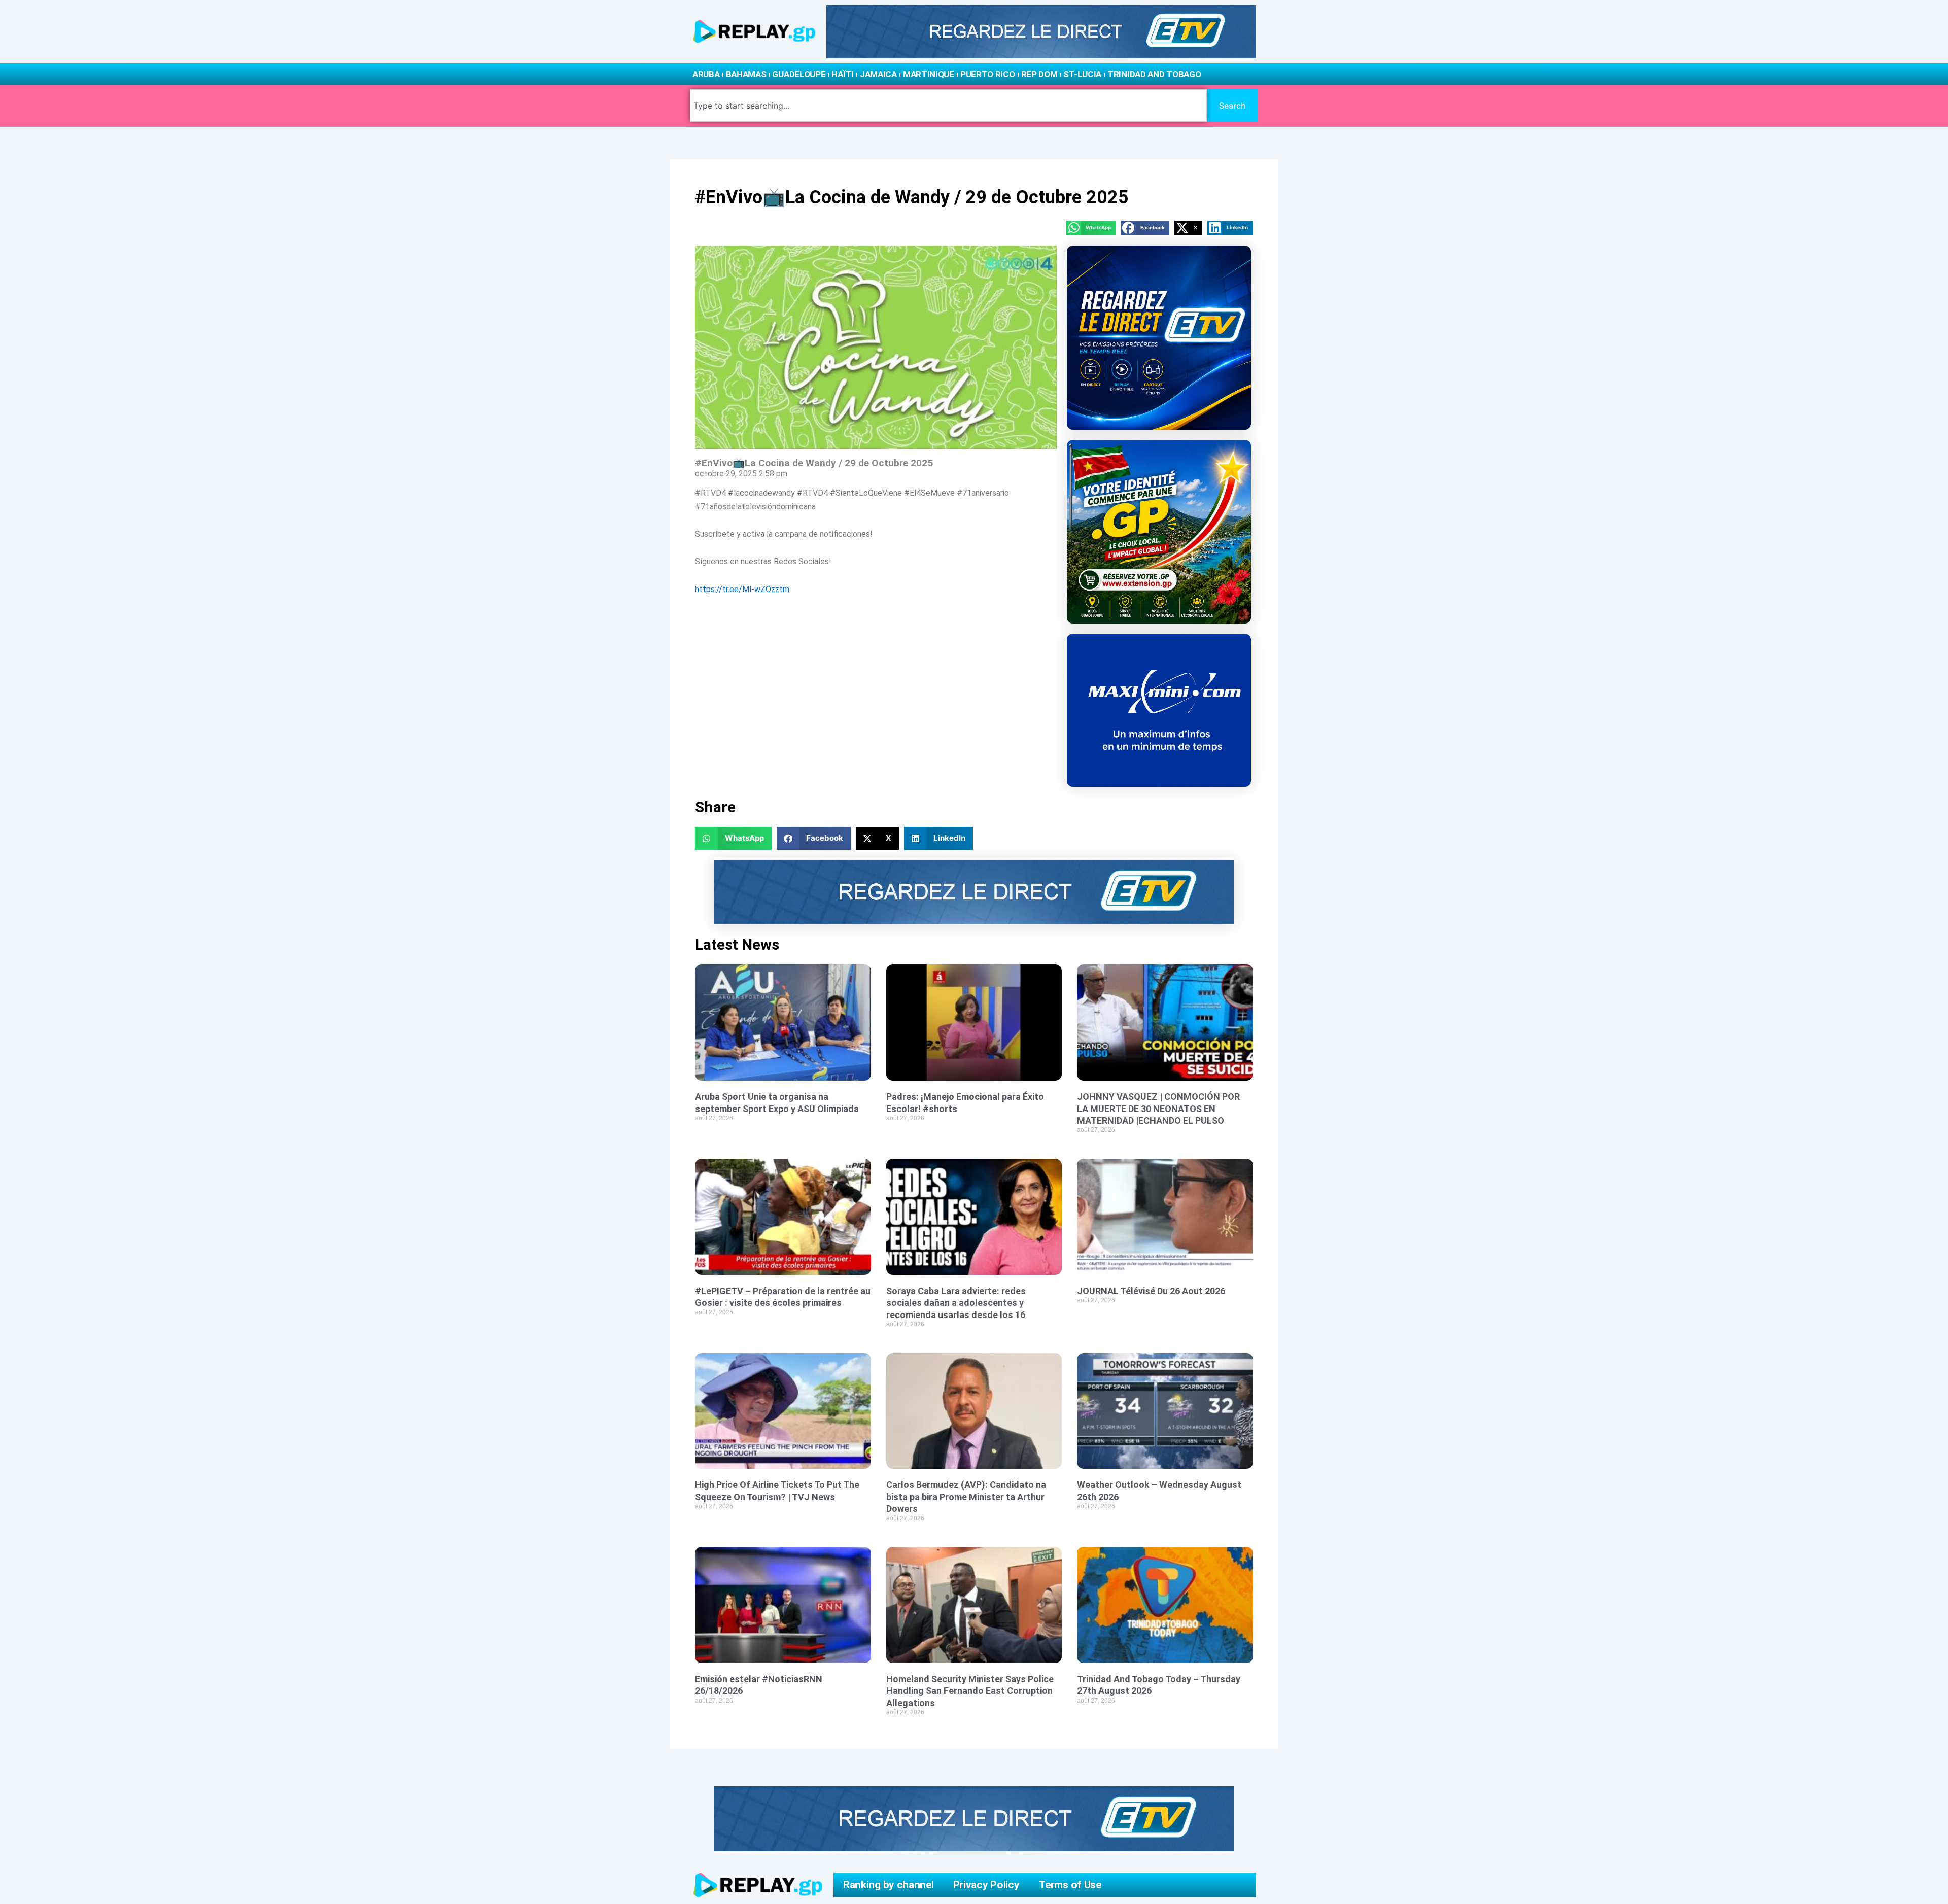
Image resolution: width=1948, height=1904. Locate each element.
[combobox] (948, 106)
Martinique (929, 74)
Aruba (706, 74)
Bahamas (746, 74)
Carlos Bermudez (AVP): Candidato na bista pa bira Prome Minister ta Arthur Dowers (966, 1497)
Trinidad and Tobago (1154, 74)
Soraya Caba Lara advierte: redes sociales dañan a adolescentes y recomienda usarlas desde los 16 (956, 1303)
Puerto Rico (988, 74)
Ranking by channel (889, 1885)
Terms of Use (1070, 1885)
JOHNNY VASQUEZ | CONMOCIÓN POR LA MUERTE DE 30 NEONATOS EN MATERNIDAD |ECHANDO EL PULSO (1158, 1109)
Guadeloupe (799, 74)
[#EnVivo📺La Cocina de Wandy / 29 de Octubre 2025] (876, 347)
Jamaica (878, 74)
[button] (1091, 228)
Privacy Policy (986, 1885)
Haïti (843, 74)
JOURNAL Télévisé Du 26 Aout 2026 (1151, 1291)
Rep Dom (1039, 74)
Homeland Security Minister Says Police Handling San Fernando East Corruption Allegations (970, 1691)
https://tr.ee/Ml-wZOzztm (742, 589)
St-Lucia (1082, 74)
